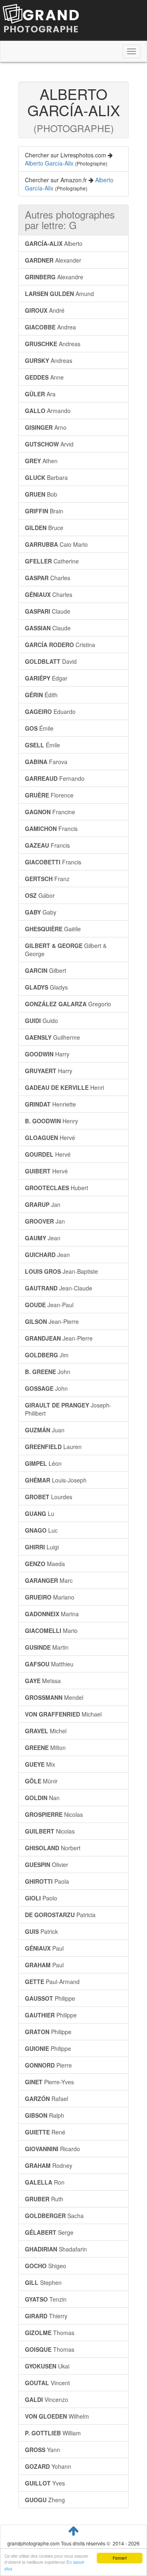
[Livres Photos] (41, 20)
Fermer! (120, 2558)
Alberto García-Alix (49, 163)
